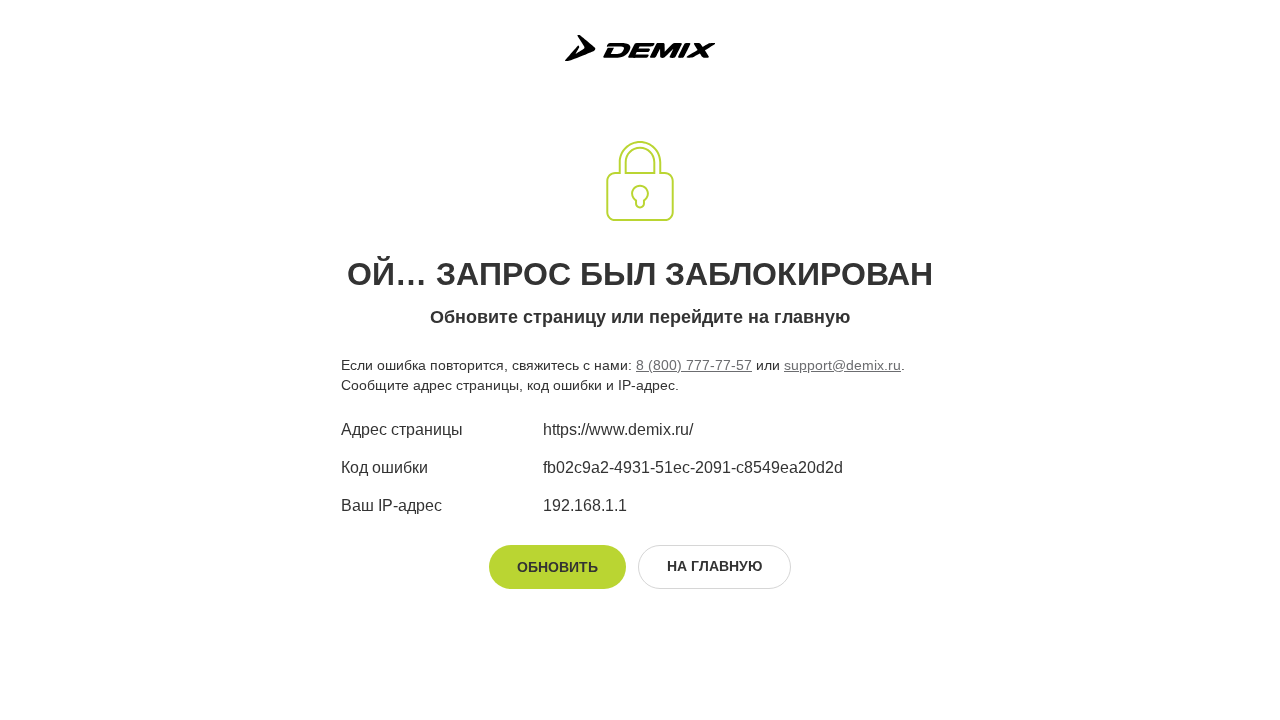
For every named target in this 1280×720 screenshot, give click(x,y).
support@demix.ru (842, 365)
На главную (714, 566)
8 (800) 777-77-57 (694, 365)
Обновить (557, 567)
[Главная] (640, 48)
